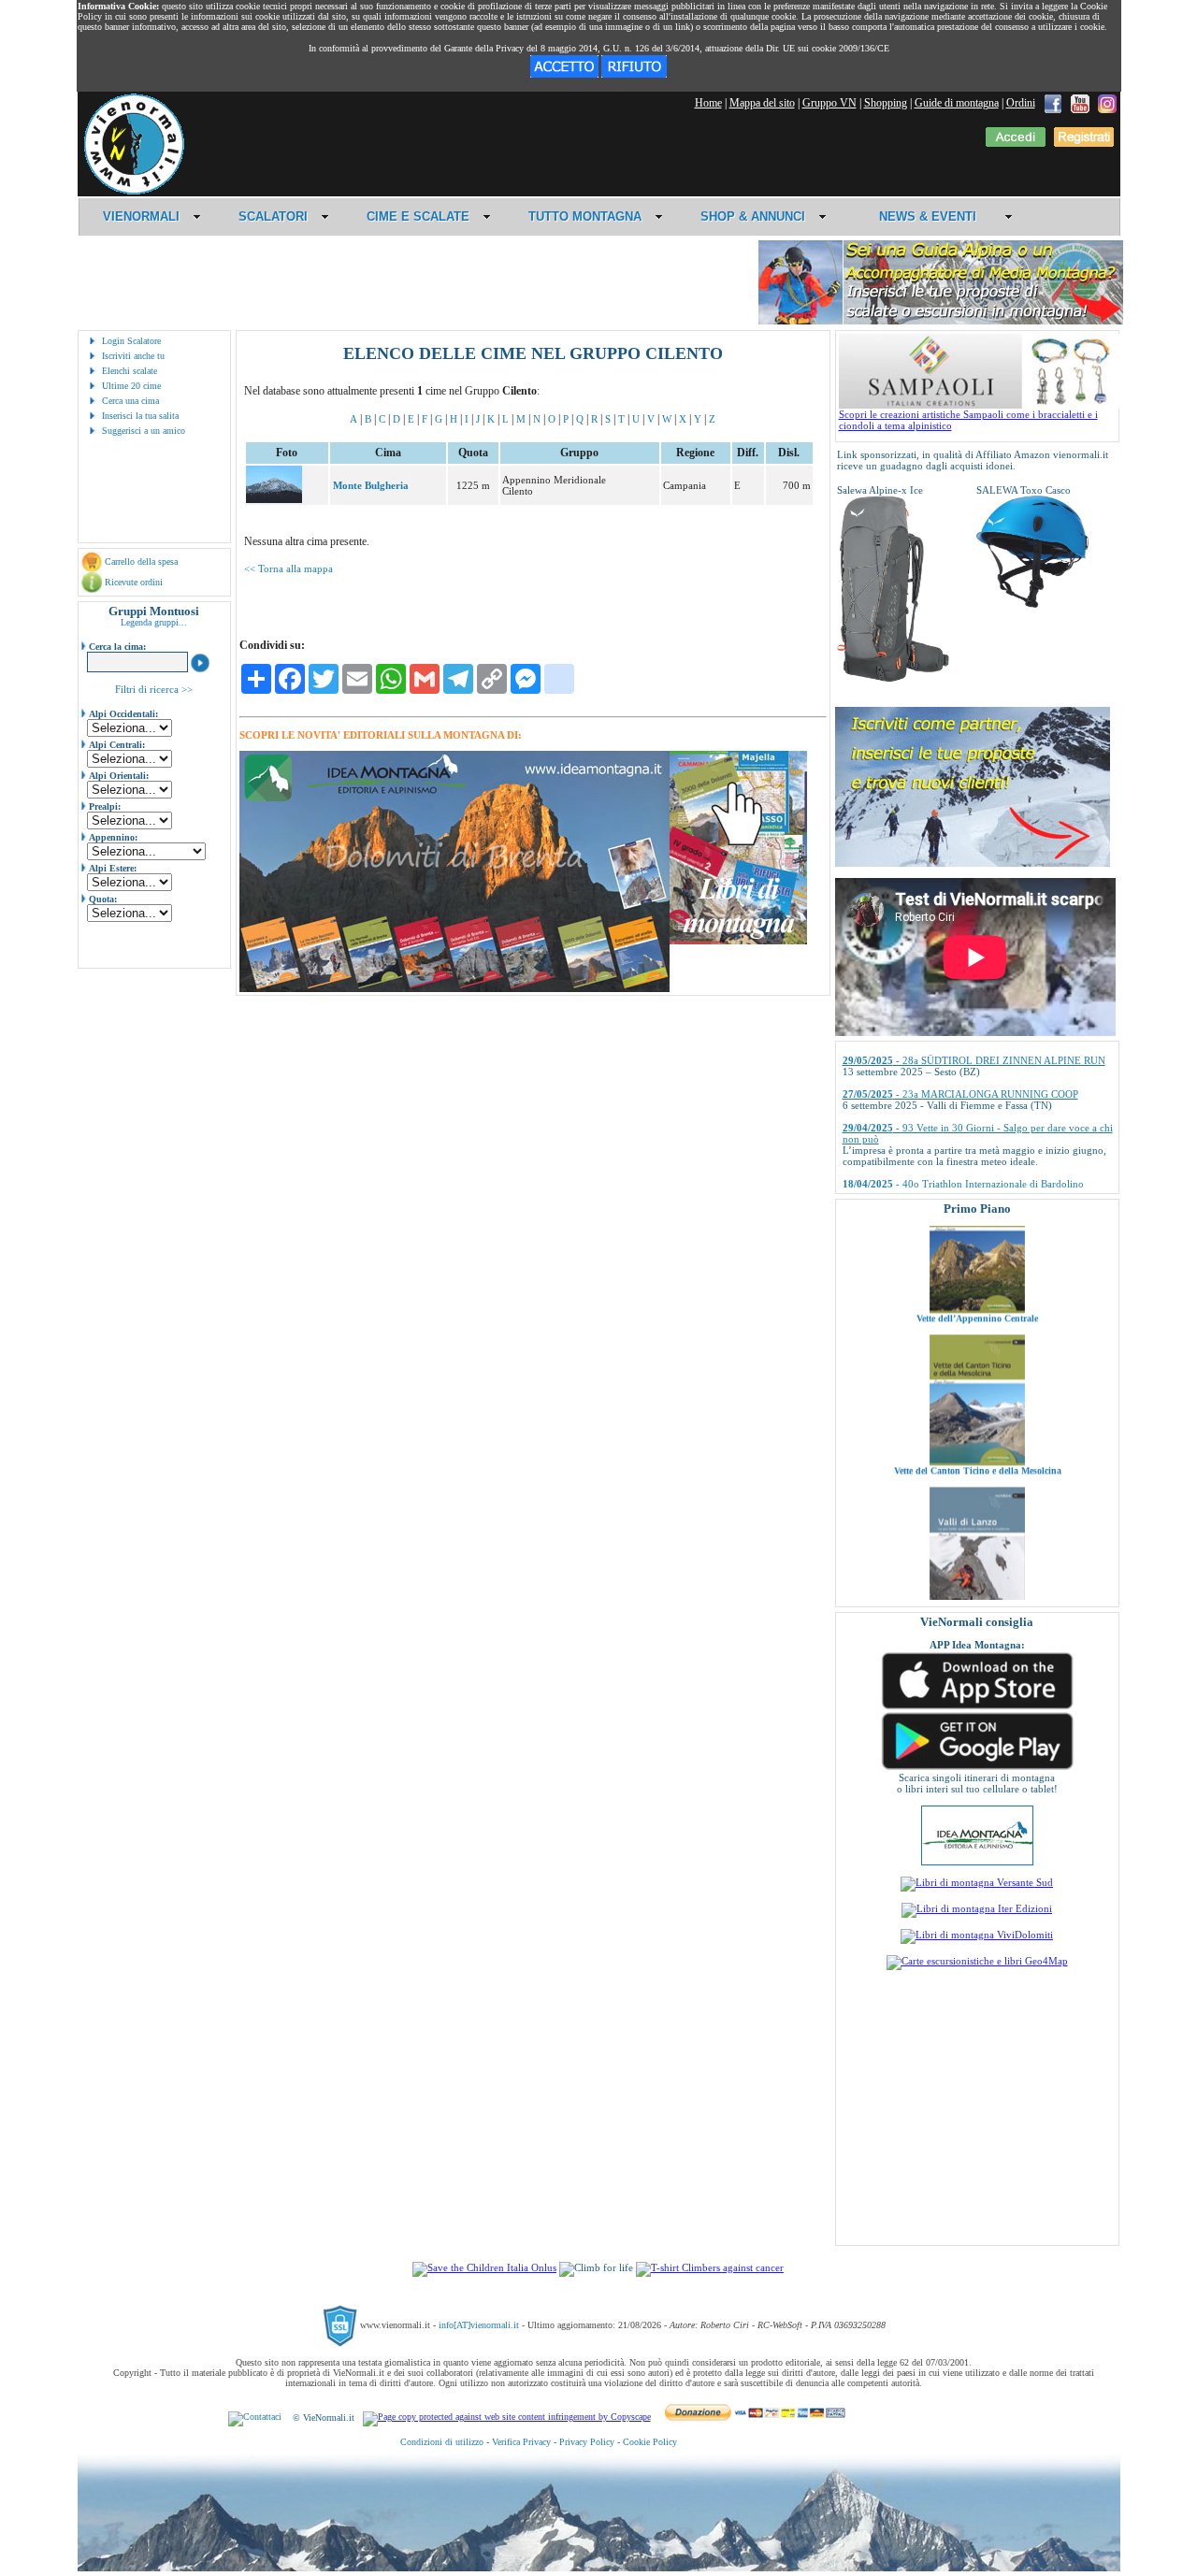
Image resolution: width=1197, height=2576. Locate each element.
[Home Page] (134, 192)
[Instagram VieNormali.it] (1107, 103)
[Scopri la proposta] (973, 863)
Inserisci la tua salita (140, 416)
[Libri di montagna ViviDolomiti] (977, 1935)
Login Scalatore (131, 341)
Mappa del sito (762, 103)
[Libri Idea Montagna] (454, 989)
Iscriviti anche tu (133, 356)
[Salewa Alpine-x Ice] (893, 679)
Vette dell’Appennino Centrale (977, 1262)
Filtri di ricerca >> (154, 689)
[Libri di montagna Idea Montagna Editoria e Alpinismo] (977, 1862)
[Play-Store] (977, 1768)
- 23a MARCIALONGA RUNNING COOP (960, 1053)
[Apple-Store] (977, 1707)
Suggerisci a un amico (144, 431)
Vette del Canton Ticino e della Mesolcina (977, 1414)
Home (708, 103)
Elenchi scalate (130, 371)
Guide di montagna (957, 103)
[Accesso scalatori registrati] (1016, 143)
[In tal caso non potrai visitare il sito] (634, 74)
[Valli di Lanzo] (977, 1558)
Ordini (1021, 103)
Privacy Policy (587, 2442)
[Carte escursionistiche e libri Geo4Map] (977, 1961)
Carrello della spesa (141, 561)
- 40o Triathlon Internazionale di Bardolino (963, 1143)
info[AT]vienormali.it (479, 2325)
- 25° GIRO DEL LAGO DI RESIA (945, 1176)
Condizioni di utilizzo (442, 2442)
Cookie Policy (650, 2442)
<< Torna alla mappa (288, 568)
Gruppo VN (829, 103)
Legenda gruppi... (154, 622)
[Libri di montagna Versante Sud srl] (977, 1882)
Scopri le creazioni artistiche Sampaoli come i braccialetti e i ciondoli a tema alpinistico (968, 420)
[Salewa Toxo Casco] (1032, 604)
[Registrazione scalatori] (1084, 143)
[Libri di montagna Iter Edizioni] (977, 1908)
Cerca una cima (130, 401)
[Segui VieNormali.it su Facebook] (1053, 103)
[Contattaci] (255, 2418)
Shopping (886, 103)
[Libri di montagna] (738, 941)
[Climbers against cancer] (710, 2267)
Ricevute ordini (134, 582)
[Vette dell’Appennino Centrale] (977, 1253)
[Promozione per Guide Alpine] (941, 321)
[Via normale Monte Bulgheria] (274, 499)
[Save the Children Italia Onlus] (484, 2267)
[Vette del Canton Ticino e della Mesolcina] (977, 1405)
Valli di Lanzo (977, 1567)
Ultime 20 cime (131, 386)
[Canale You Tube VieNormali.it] (1080, 103)
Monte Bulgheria (371, 485)
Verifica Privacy (521, 2442)
